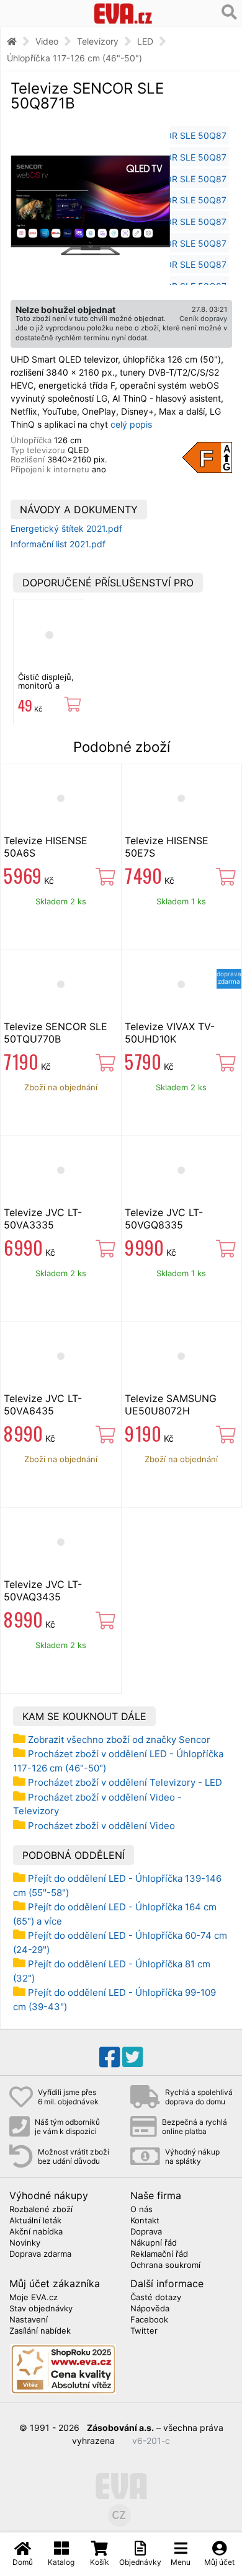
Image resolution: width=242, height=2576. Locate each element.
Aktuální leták (35, 2221)
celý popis (131, 424)
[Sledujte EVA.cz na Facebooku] (110, 2057)
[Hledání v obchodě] (229, 12)
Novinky (25, 2243)
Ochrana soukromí (165, 2265)
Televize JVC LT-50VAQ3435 (43, 1590)
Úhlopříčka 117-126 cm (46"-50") (74, 58)
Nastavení (29, 2320)
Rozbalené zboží (41, 2210)
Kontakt (145, 2221)
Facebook (149, 2320)
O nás (141, 2210)
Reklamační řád (159, 2254)
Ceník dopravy (203, 319)
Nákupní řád (154, 2243)
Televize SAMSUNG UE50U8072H (171, 1405)
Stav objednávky (41, 2309)
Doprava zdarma (40, 2254)
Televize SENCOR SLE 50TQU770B (56, 1033)
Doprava (146, 2232)
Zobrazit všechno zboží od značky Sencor (119, 1740)
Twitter (144, 2331)
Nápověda (150, 2309)
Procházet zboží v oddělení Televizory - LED (125, 1782)
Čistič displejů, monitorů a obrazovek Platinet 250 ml (47, 690)
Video (47, 41)
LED (145, 41)
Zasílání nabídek (40, 2331)
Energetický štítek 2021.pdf (66, 528)
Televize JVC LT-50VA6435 (43, 1405)
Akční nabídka (36, 2232)
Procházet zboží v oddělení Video (101, 1826)
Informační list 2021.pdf (58, 544)
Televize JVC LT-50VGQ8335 (164, 1219)
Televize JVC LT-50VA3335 (43, 1219)
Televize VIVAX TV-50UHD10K (170, 1033)
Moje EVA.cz (34, 2298)
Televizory (98, 41)
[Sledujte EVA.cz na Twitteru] (132, 2057)
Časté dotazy (156, 2298)
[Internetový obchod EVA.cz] (123, 13)
